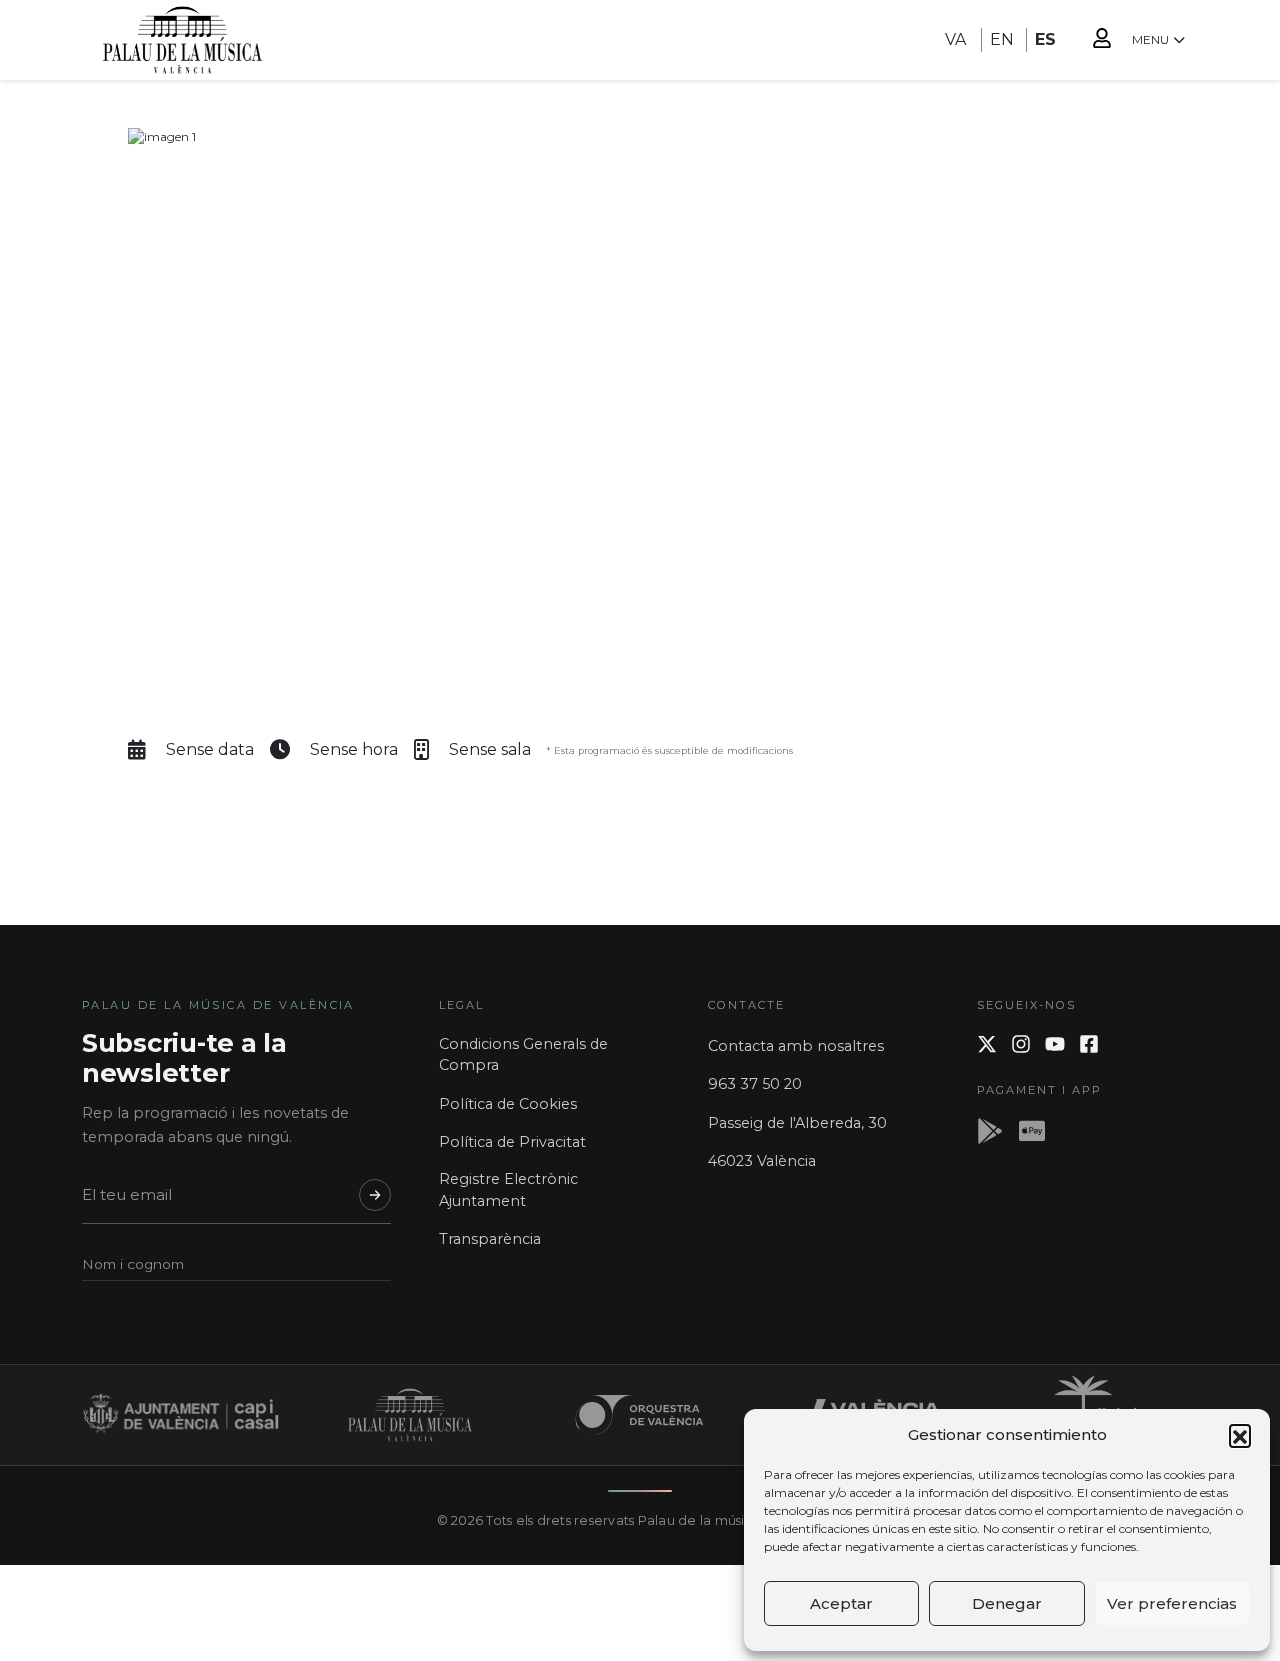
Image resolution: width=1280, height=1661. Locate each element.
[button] (1240, 1435)
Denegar (1007, 1603)
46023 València (762, 1161)
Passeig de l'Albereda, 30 (797, 1123)
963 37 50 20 (755, 1084)
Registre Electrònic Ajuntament (508, 1190)
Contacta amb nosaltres (796, 1046)
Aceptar (841, 1603)
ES (1045, 39)
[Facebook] (1089, 1044)
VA (955, 39)
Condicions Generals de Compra (523, 1055)
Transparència (490, 1239)
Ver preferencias (1172, 1603)
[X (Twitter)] (987, 1044)
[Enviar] (375, 1195)
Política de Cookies (508, 1104)
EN (1002, 39)
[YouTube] (1055, 1044)
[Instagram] (1021, 1044)
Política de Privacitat (512, 1142)
